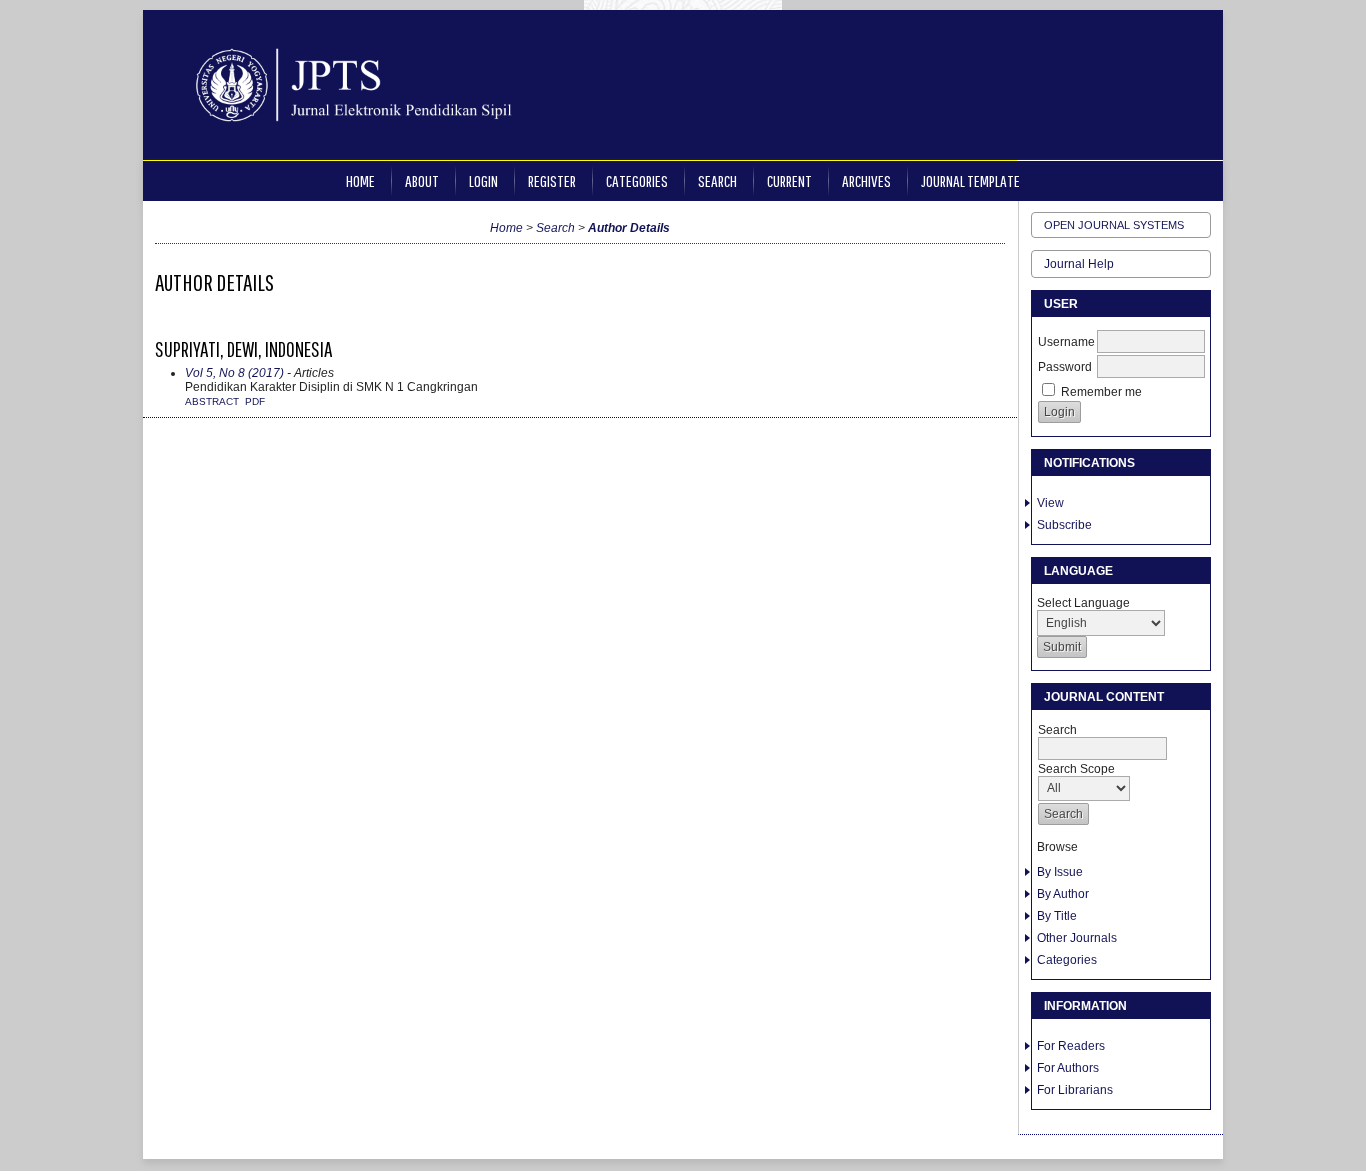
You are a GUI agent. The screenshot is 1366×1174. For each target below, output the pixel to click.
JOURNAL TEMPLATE (970, 180)
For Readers (1071, 1046)
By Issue (1060, 872)
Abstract (212, 401)
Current (789, 180)
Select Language (1083, 603)
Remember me (1101, 392)
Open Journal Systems (1114, 225)
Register (552, 180)
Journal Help (1079, 264)
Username (1066, 342)
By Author (1063, 894)
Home (360, 180)
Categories (1067, 960)
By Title (1057, 916)
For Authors (1068, 1068)
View (1050, 503)
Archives (866, 180)
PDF (255, 401)
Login (483, 180)
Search (717, 180)
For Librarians (1075, 1090)
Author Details (629, 228)
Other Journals (1077, 938)
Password (1065, 367)
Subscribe (1064, 525)
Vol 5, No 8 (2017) (234, 373)
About (422, 180)
